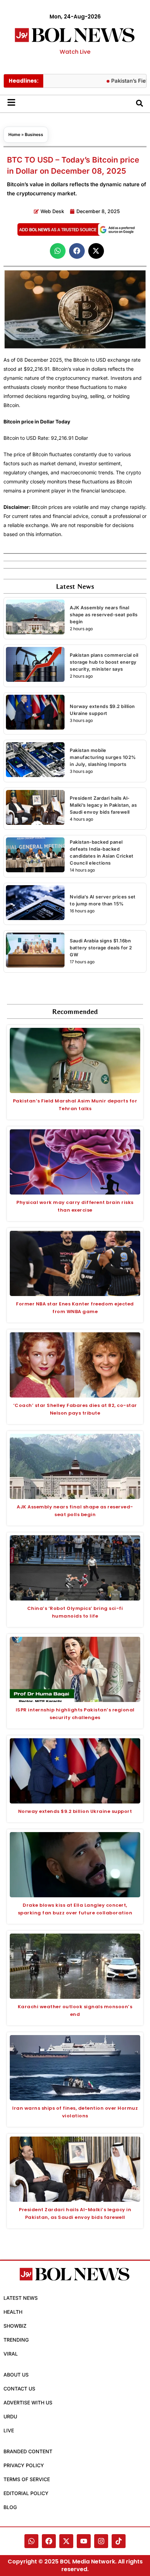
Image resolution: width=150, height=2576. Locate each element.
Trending (16, 2340)
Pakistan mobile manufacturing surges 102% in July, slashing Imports (103, 757)
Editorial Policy (26, 2493)
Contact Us (19, 2389)
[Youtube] (84, 2541)
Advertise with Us (28, 2402)
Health (13, 2312)
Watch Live (75, 52)
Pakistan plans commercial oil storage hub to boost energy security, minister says (104, 662)
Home (14, 134)
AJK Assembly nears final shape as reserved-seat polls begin (104, 615)
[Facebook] (49, 2541)
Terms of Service (27, 2479)
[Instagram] (101, 2541)
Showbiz (15, 2326)
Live (9, 2430)
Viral (11, 2354)
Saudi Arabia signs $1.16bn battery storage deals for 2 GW (101, 948)
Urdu (10, 2416)
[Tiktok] (119, 2541)
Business (34, 134)
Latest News (21, 2298)
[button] (58, 251)
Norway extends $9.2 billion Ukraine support (75, 1811)
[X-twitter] (66, 2541)
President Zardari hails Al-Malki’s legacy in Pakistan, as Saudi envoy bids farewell (103, 805)
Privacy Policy (24, 2465)
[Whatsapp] (31, 2541)
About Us (16, 2375)
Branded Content (28, 2451)
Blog (10, 2507)
